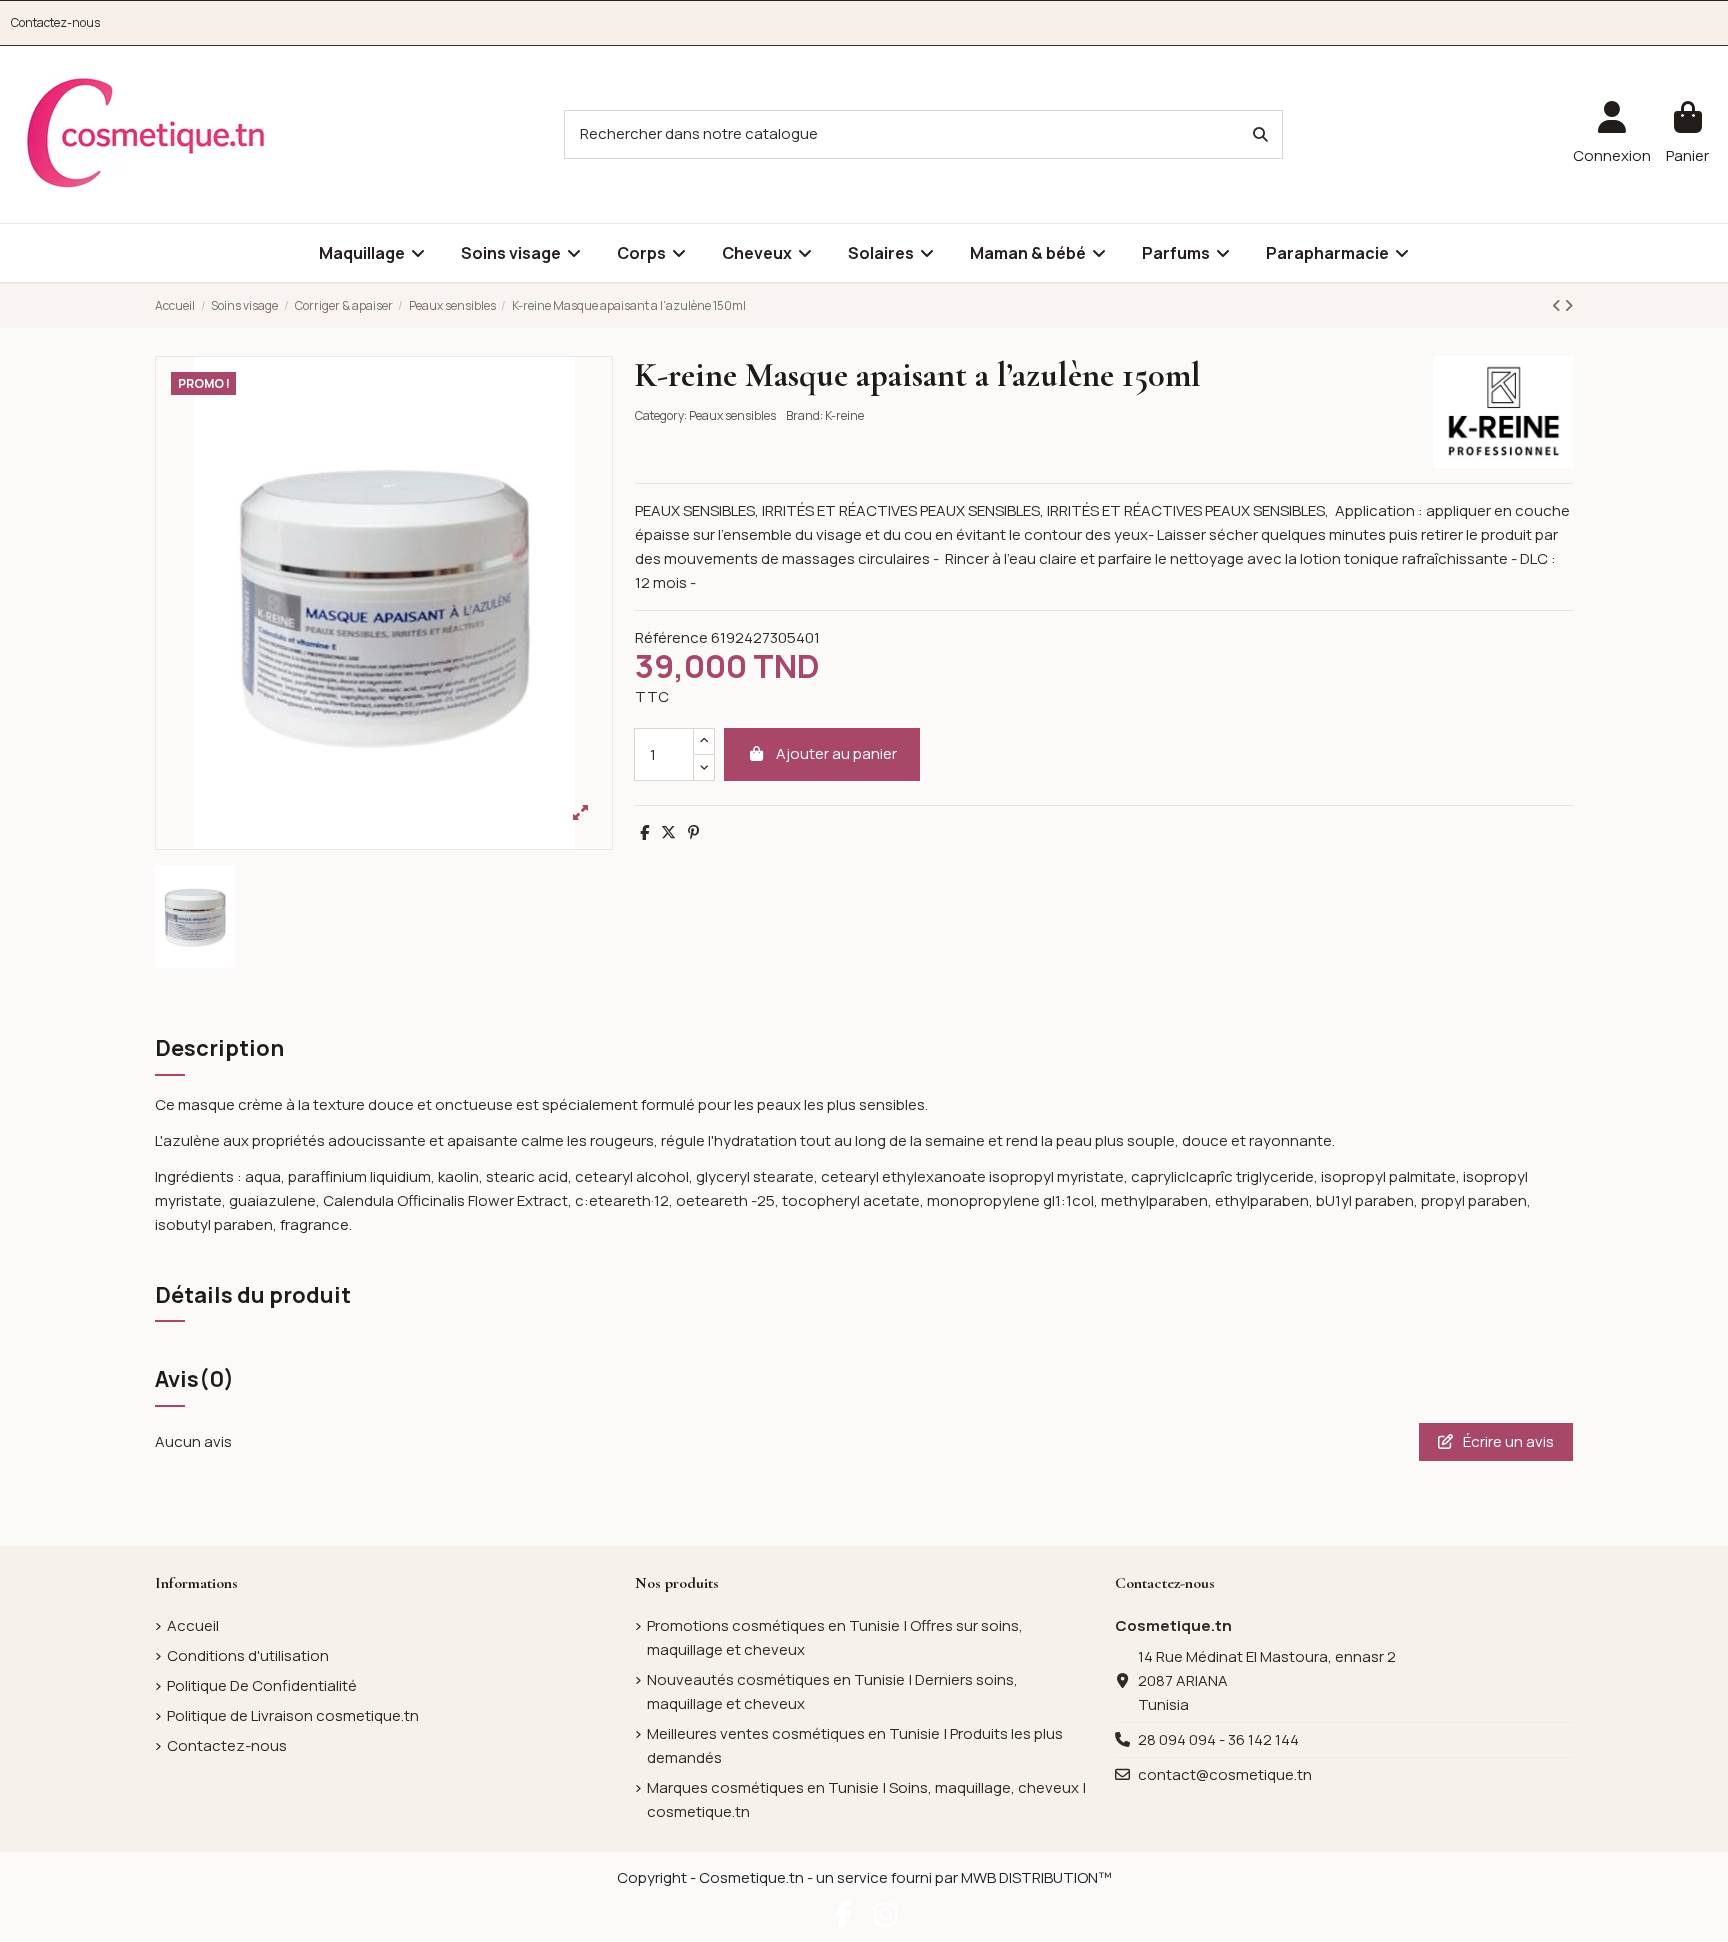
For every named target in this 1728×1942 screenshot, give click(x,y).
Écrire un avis (1507, 1441)
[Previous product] (1558, 305)
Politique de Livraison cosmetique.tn (293, 1715)
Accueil (193, 1625)
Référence (671, 637)
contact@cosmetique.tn (1225, 1774)
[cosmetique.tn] (146, 133)
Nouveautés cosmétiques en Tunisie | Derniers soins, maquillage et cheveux (832, 1691)
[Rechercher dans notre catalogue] (1260, 134)
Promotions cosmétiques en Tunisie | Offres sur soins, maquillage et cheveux (835, 1637)
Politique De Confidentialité (262, 1685)
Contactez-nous (55, 22)
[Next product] (1568, 305)
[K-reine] (1503, 410)
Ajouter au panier (836, 753)
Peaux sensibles (732, 415)
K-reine (844, 415)
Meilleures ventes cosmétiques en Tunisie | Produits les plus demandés (855, 1745)
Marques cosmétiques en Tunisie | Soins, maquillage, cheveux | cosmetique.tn (866, 1799)
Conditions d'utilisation (248, 1655)
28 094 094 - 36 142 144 (1218, 1739)
